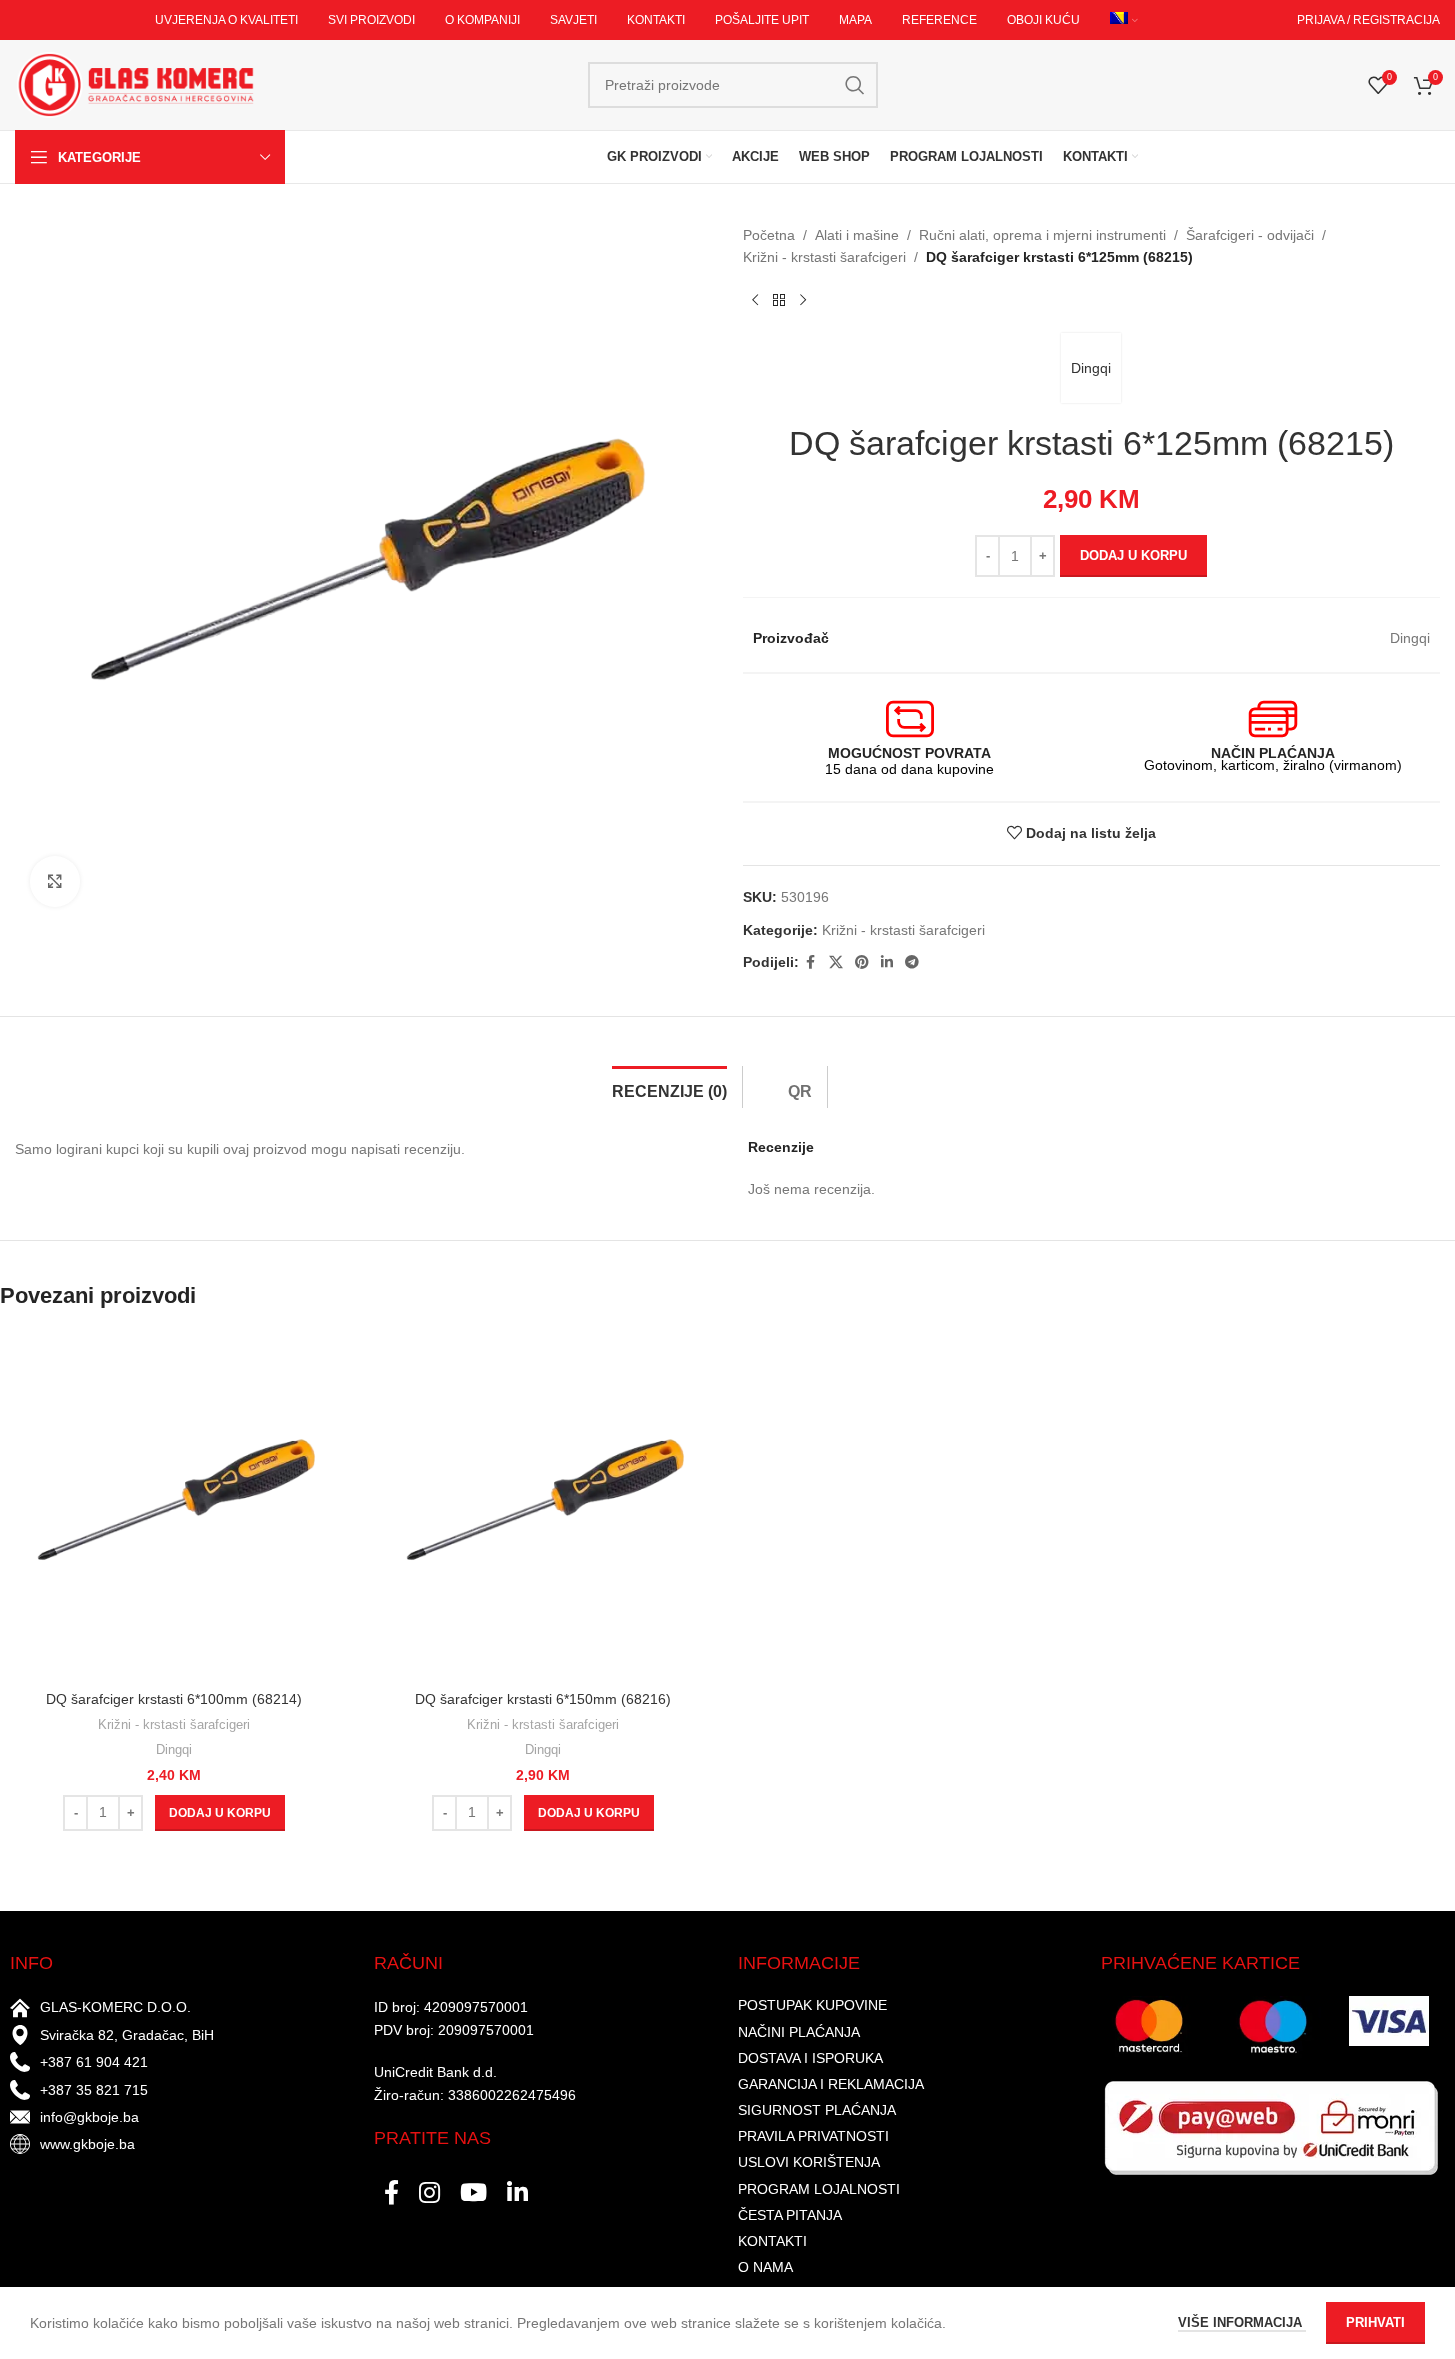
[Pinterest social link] (862, 962)
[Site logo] (135, 84)
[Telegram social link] (912, 962)
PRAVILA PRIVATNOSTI (813, 2136)
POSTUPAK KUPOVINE (812, 2005)
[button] (220, 1813)
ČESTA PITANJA (790, 2215)
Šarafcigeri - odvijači (1250, 235)
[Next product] (803, 301)
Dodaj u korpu (1133, 555)
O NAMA (765, 2267)
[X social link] (836, 962)
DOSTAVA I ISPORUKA (810, 2058)
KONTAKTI (772, 2241)
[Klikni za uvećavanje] (55, 881)
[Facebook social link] (811, 962)
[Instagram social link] (429, 2194)
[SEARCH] (855, 85)
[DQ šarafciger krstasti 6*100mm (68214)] (174, 1506)
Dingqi (1091, 368)
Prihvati (1375, 2322)
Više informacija (1242, 2322)
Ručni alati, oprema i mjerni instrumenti (1042, 235)
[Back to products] (779, 301)
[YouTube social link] (473, 2194)
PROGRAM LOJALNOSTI (819, 2189)
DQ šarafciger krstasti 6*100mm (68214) (174, 1699)
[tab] (669, 1087)
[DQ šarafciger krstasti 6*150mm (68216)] (543, 1506)
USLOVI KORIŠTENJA (809, 2162)
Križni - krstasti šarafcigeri (824, 257)
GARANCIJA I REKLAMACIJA (831, 2084)
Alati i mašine (857, 235)
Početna (769, 235)
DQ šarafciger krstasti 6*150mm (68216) (543, 1699)
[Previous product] (755, 301)
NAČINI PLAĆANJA (799, 2032)
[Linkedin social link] (887, 962)
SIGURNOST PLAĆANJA (817, 2110)
